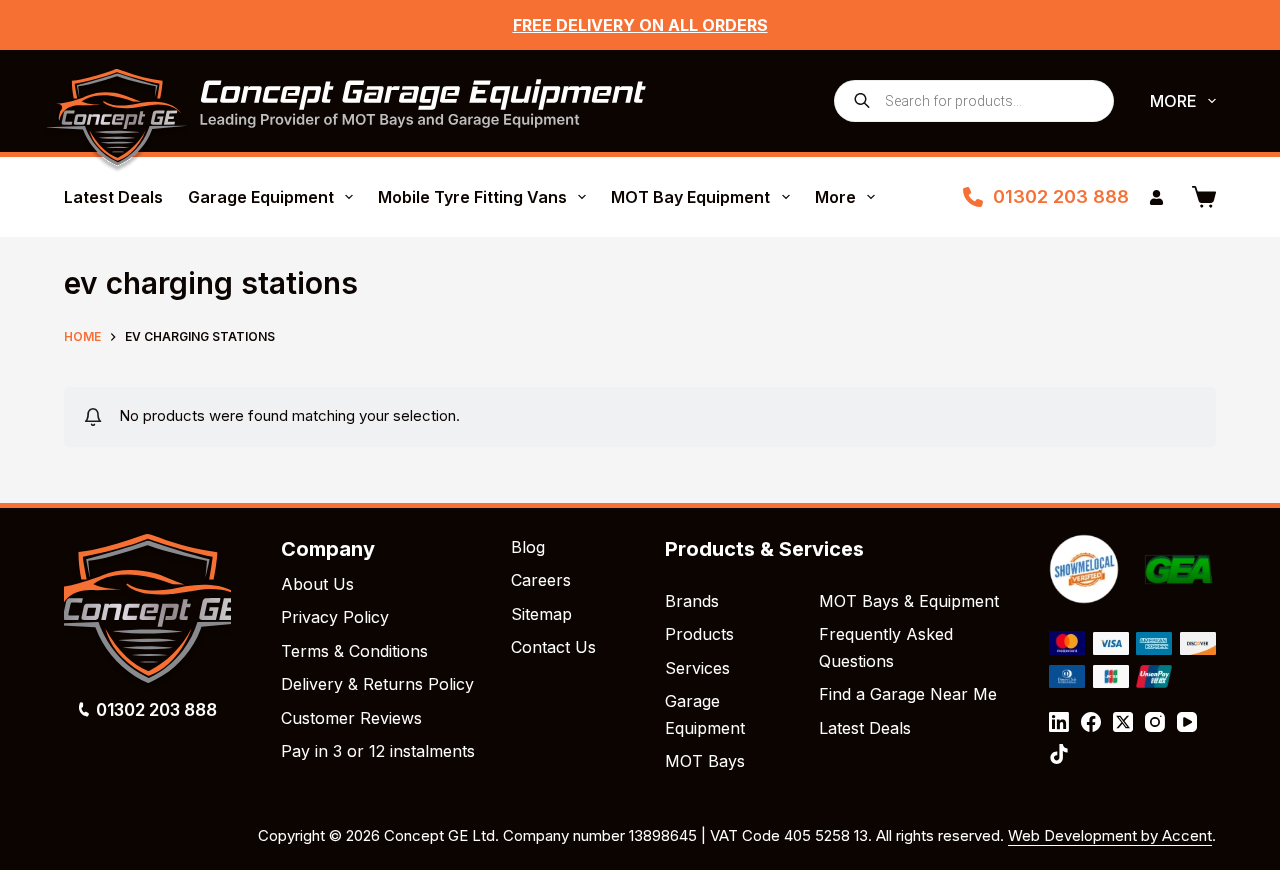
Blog (528, 547)
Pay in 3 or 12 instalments (378, 751)
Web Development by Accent (1110, 835)
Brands (692, 601)
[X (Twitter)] (1123, 722)
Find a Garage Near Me (908, 694)
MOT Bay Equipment (690, 197)
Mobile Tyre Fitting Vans (472, 197)
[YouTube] (1187, 722)
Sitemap (541, 614)
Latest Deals (113, 197)
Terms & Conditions (354, 651)
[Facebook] (1091, 722)
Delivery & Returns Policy (377, 684)
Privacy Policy (335, 617)
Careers (541, 580)
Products (699, 634)
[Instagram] (1155, 722)
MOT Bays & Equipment (909, 601)
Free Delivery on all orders (640, 25)
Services (697, 668)
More (1173, 101)
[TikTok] (1059, 754)
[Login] (1156, 197)
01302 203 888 (1061, 196)
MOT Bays (705, 761)
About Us (317, 584)
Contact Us (553, 647)
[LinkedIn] (1059, 722)
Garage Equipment (261, 197)
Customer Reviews (351, 718)
